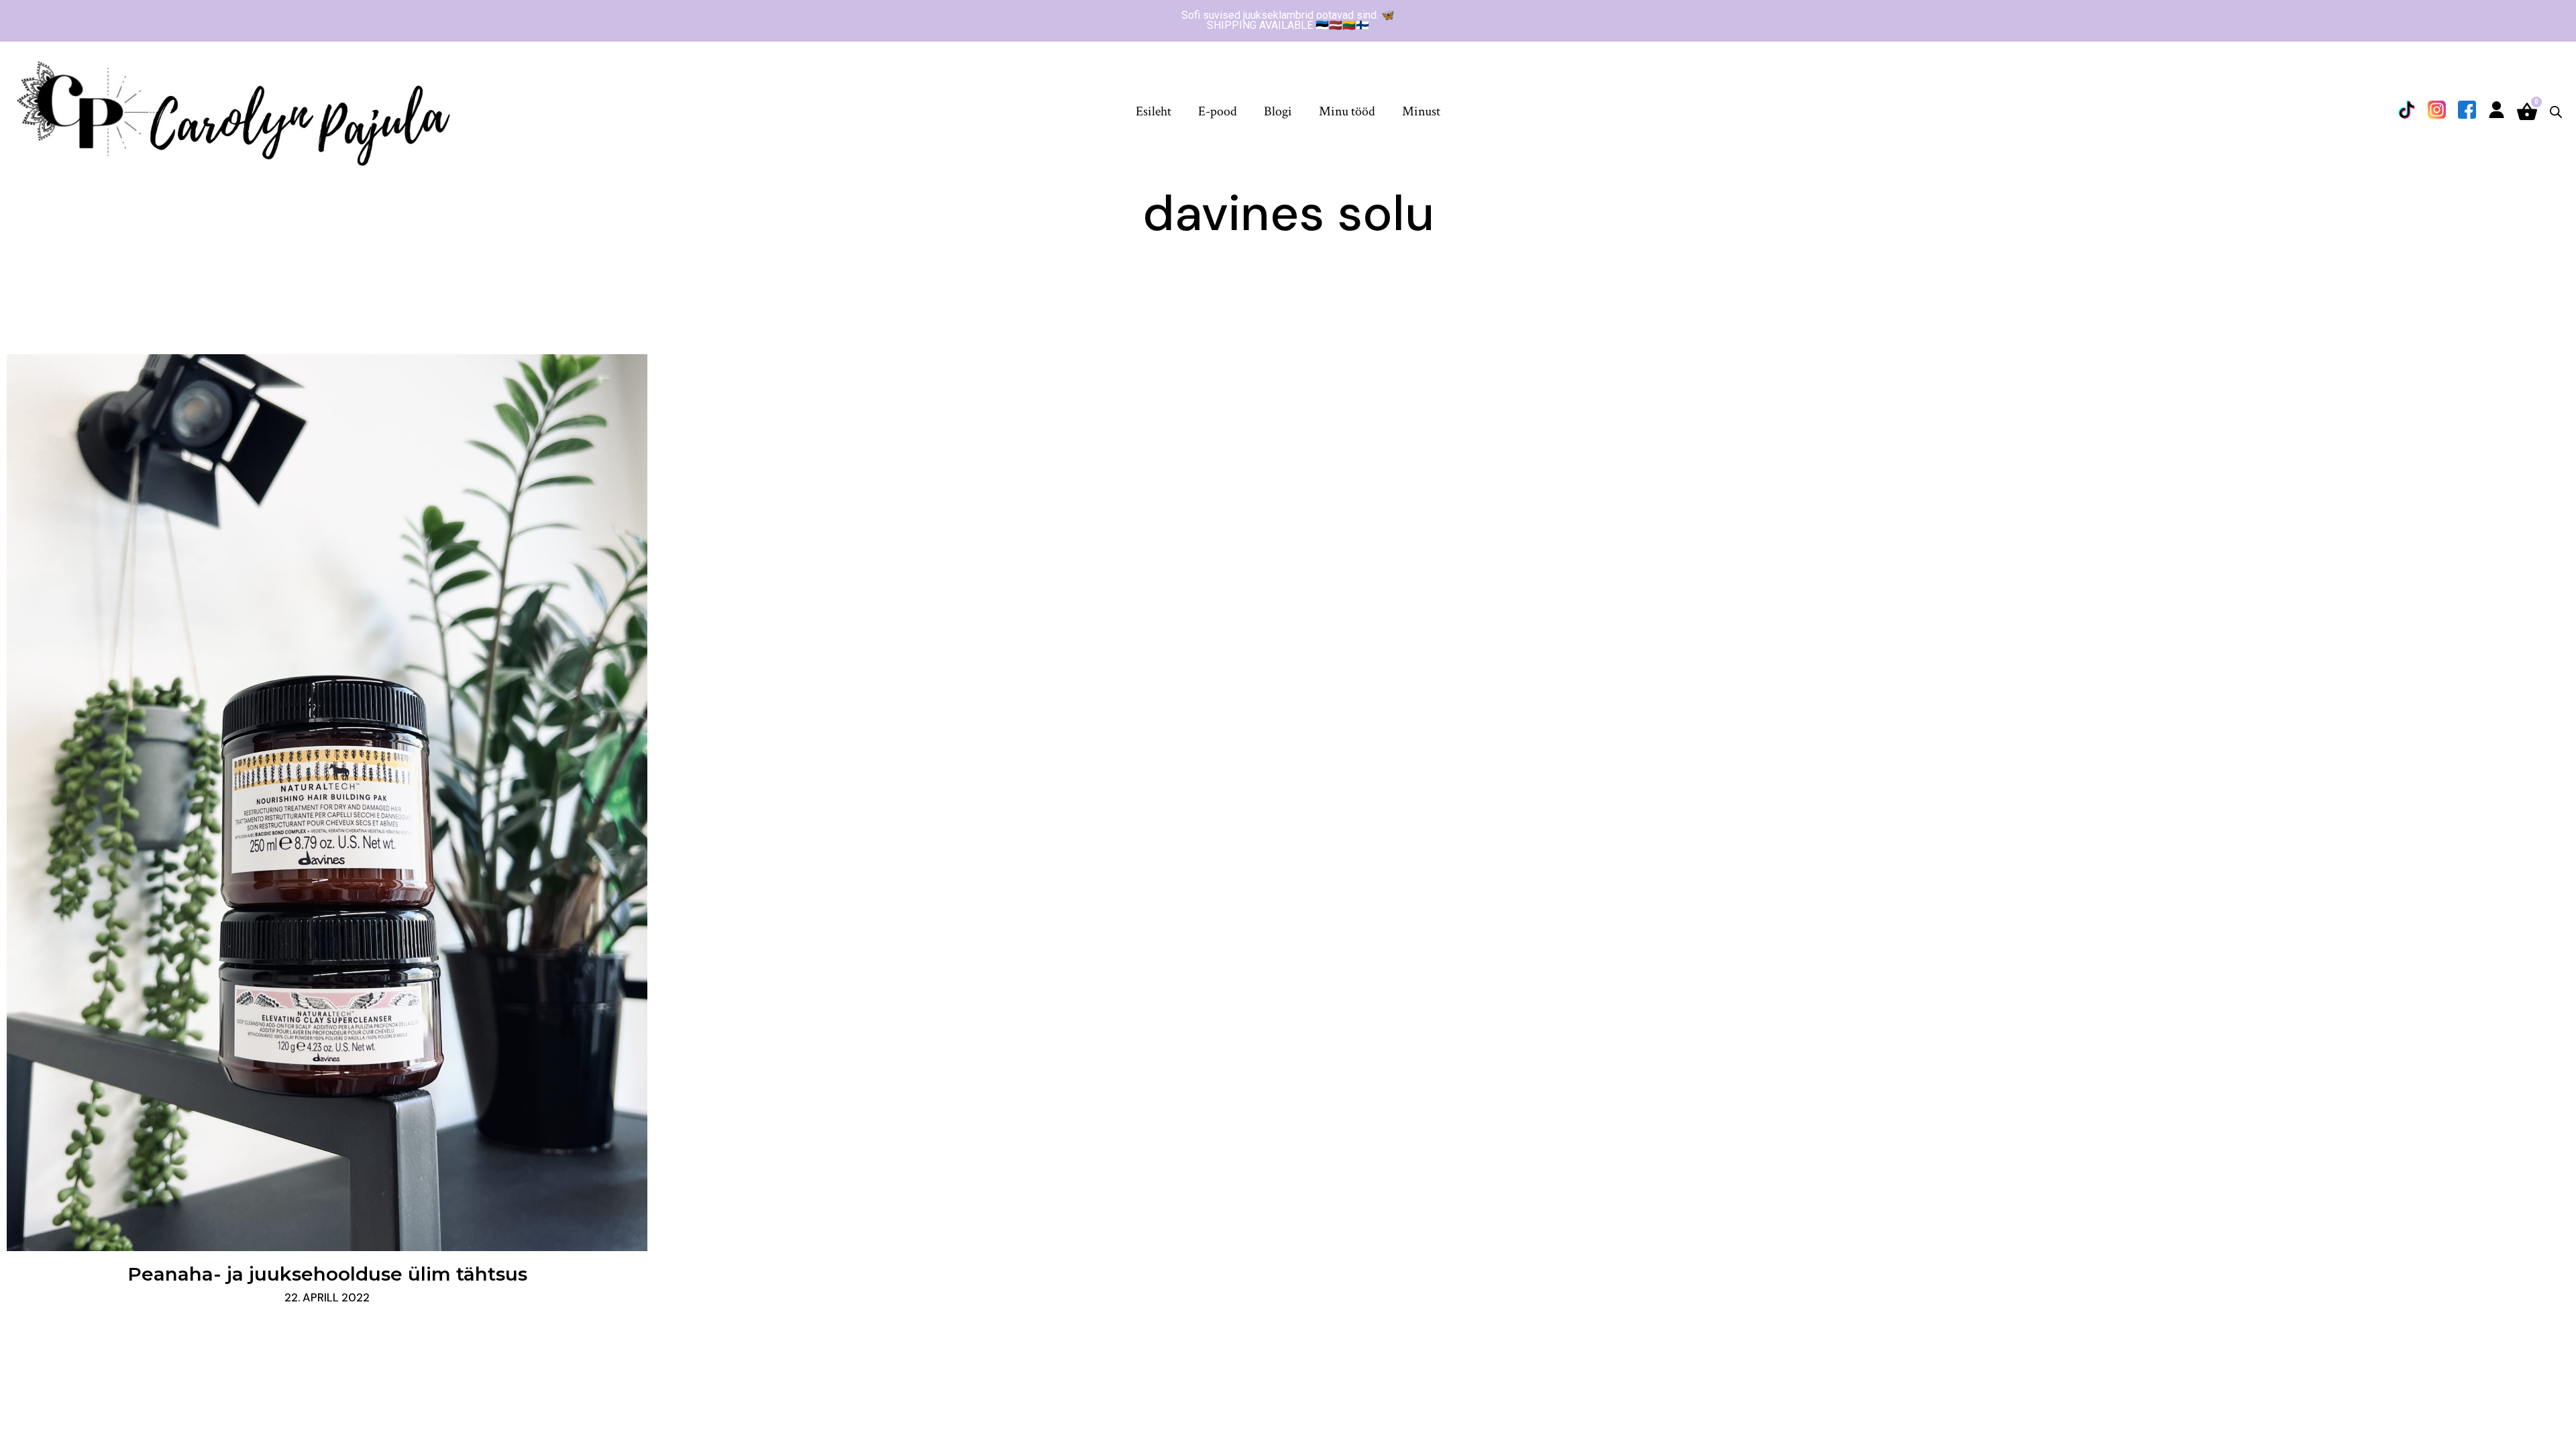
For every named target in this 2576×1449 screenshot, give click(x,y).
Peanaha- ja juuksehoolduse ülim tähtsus (327, 1274)
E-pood (1218, 111)
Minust (1421, 111)
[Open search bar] (2556, 112)
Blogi (1278, 111)
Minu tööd (1347, 111)
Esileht (1153, 111)
